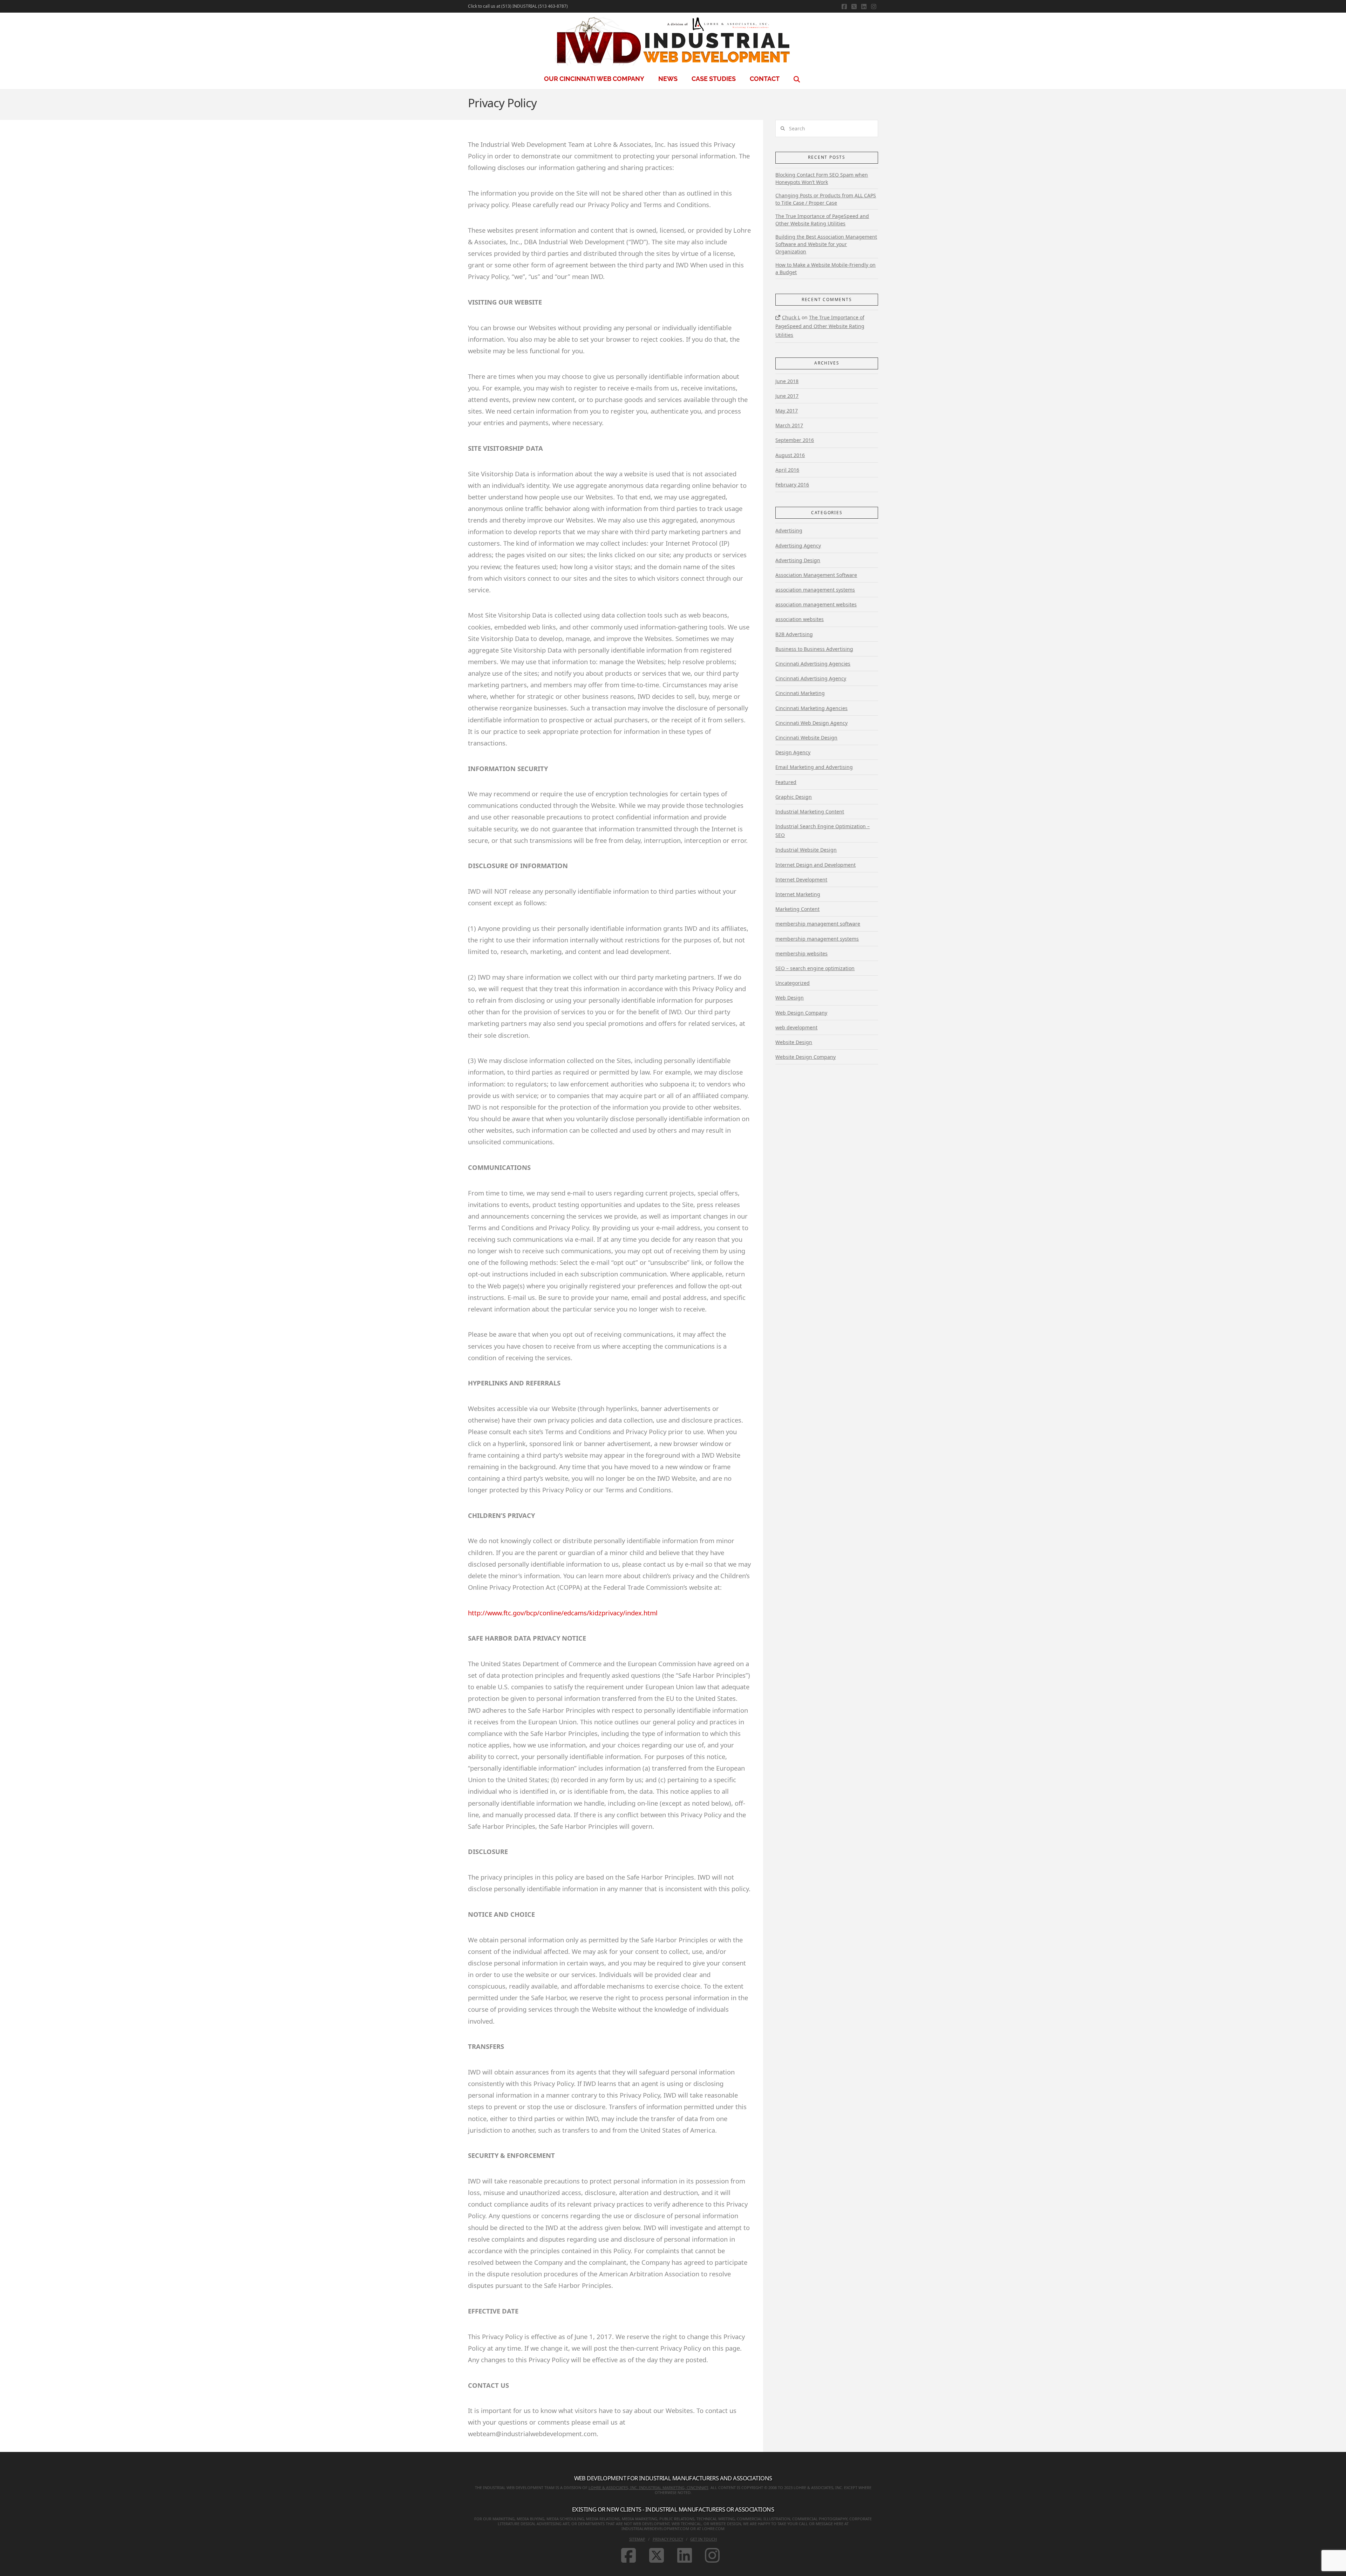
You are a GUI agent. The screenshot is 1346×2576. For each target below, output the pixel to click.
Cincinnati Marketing (800, 693)
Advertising (789, 530)
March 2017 (789, 425)
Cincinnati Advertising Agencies (813, 664)
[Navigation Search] (798, 79)
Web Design (790, 998)
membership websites (801, 953)
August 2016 (790, 455)
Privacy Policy (668, 2539)
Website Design (794, 1042)
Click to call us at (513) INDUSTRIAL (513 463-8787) (518, 6)
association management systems (815, 590)
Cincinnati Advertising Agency (811, 678)
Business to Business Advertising (814, 649)
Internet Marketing (798, 894)
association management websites (816, 604)
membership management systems (817, 939)
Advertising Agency (798, 546)
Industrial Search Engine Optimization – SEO (822, 831)
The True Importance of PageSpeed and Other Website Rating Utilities (822, 220)
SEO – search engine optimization (815, 968)
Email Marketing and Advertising (814, 767)
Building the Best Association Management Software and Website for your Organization (826, 244)
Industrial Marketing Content (810, 812)
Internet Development (801, 880)
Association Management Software (816, 575)
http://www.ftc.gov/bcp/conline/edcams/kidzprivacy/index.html (563, 1613)
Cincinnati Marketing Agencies (811, 708)
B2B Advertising (794, 634)
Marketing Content (797, 909)
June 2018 (787, 381)
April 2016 (787, 470)
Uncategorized (793, 983)
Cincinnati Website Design (806, 738)
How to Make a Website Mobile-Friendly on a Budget (825, 268)
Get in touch (703, 2539)
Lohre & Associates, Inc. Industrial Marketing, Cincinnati (648, 2488)
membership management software (818, 924)
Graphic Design (794, 797)
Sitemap (637, 2539)
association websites (800, 619)
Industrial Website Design (806, 850)
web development (796, 1027)
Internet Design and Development (815, 865)
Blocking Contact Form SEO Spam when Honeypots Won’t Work (822, 178)
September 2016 (795, 440)
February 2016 (792, 485)
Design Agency (793, 752)
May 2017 (787, 411)
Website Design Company (805, 1057)
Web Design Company (801, 1013)
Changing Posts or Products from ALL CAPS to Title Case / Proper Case (826, 199)
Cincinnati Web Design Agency (811, 723)
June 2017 (787, 396)
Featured (786, 782)
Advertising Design (798, 560)
